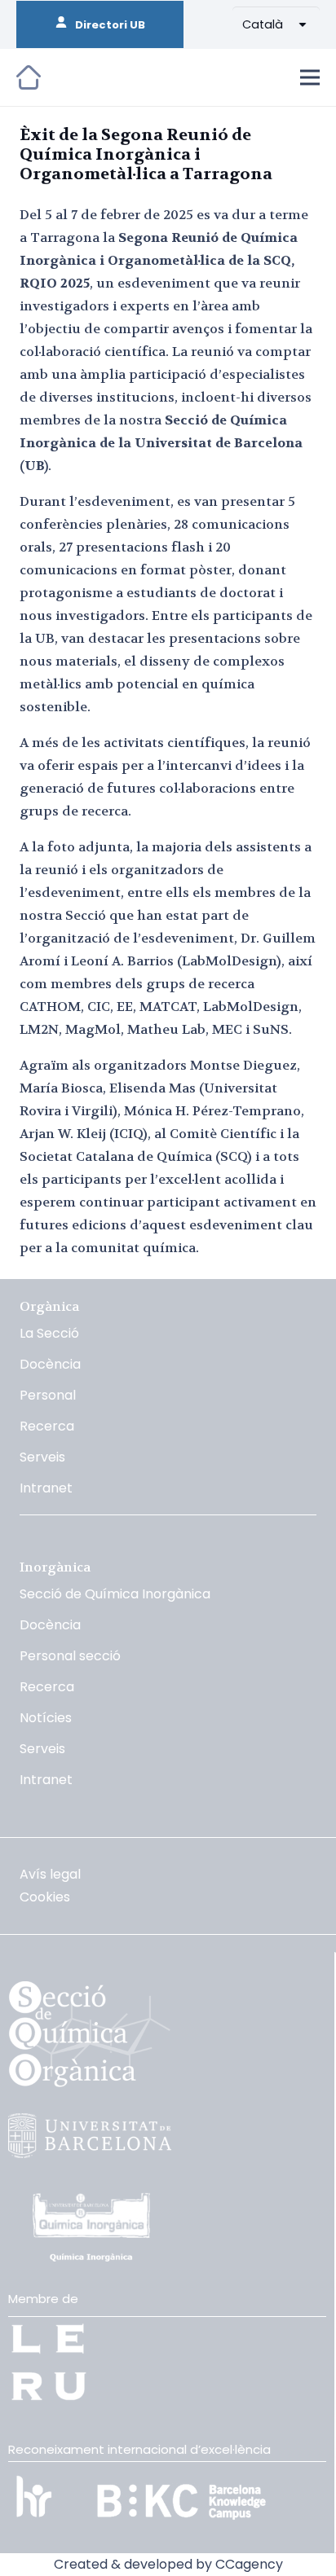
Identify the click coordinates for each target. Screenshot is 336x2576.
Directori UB (106, 25)
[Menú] (310, 77)
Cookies (45, 1897)
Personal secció (70, 1656)
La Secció (49, 1333)
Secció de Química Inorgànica (115, 1594)
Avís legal (50, 1874)
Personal (48, 1395)
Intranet (46, 1488)
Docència (50, 1364)
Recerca (47, 1426)
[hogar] (29, 77)
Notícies (46, 1718)
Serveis (42, 1457)
